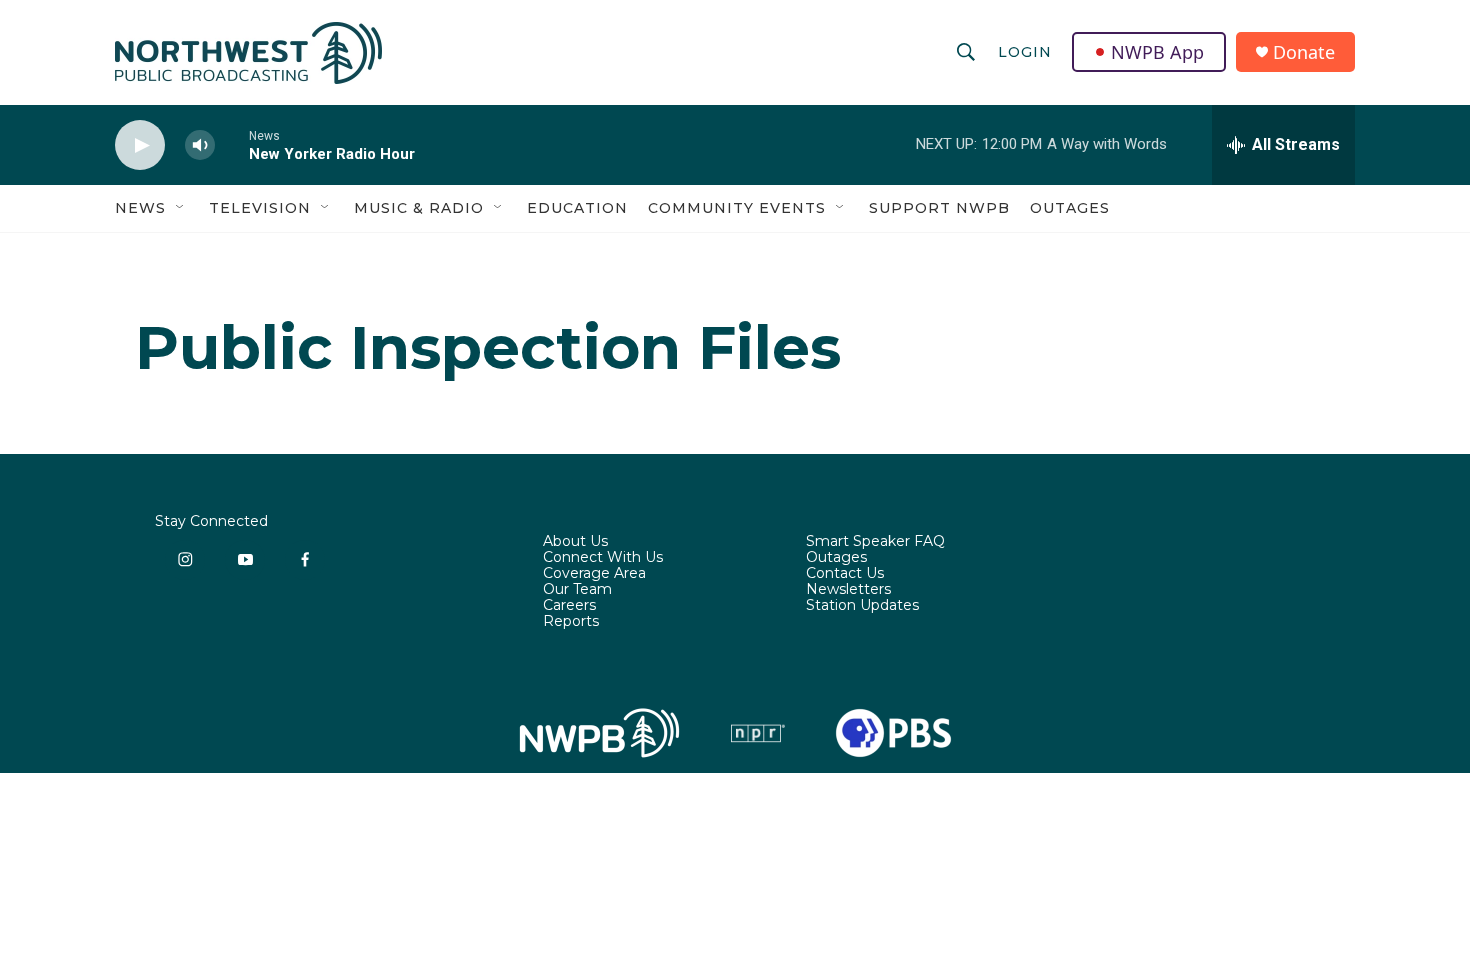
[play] (140, 145)
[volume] (200, 145)
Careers (569, 606)
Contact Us (845, 574)
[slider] (232, 144)
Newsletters (848, 590)
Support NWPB (939, 208)
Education (577, 208)
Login (1025, 52)
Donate (1304, 52)
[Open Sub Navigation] (181, 208)
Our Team (577, 590)
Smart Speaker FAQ (875, 542)
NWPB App (1157, 52)
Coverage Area (594, 574)
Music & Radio (419, 208)
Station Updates (862, 606)
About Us (575, 542)
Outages (1070, 208)
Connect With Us (603, 558)
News (140, 208)
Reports (571, 622)
